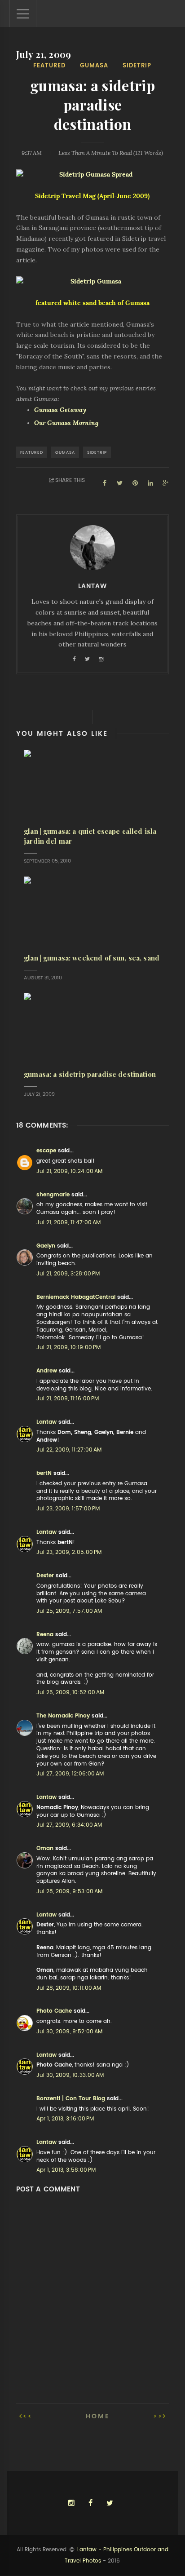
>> (158, 2416)
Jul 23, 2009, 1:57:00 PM (68, 1509)
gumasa (94, 65)
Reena (45, 1634)
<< (28, 2416)
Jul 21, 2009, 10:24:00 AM (69, 1171)
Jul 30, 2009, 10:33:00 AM (70, 2075)
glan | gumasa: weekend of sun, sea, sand (92, 958)
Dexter (45, 1576)
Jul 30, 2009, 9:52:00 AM (69, 2032)
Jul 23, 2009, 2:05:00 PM (69, 1552)
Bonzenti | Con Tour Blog (71, 2098)
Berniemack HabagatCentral (76, 1297)
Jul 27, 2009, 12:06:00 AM (70, 1774)
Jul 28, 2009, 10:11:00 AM (69, 1988)
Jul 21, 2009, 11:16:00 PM (68, 1399)
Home (98, 2416)
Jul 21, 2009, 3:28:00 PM (68, 1274)
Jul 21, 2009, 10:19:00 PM (68, 1347)
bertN (44, 1473)
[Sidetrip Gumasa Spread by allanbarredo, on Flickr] (93, 175)
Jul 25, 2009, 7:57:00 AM (69, 1611)
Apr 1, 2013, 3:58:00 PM (66, 2170)
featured (49, 65)
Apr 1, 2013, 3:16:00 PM (65, 2119)
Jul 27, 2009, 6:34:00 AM (69, 1825)
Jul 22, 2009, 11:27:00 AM (69, 1450)
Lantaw (46, 1422)
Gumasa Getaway (60, 410)
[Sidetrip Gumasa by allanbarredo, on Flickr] (93, 282)
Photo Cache (54, 2011)
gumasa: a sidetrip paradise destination (90, 1074)
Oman (45, 1848)
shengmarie (53, 1195)
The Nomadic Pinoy (63, 1716)
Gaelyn (46, 1246)
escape (46, 1151)
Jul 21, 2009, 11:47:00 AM (68, 1222)
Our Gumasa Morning (66, 423)
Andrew (47, 1371)
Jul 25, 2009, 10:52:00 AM (70, 1692)
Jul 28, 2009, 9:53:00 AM (69, 1891)
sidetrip (137, 65)
